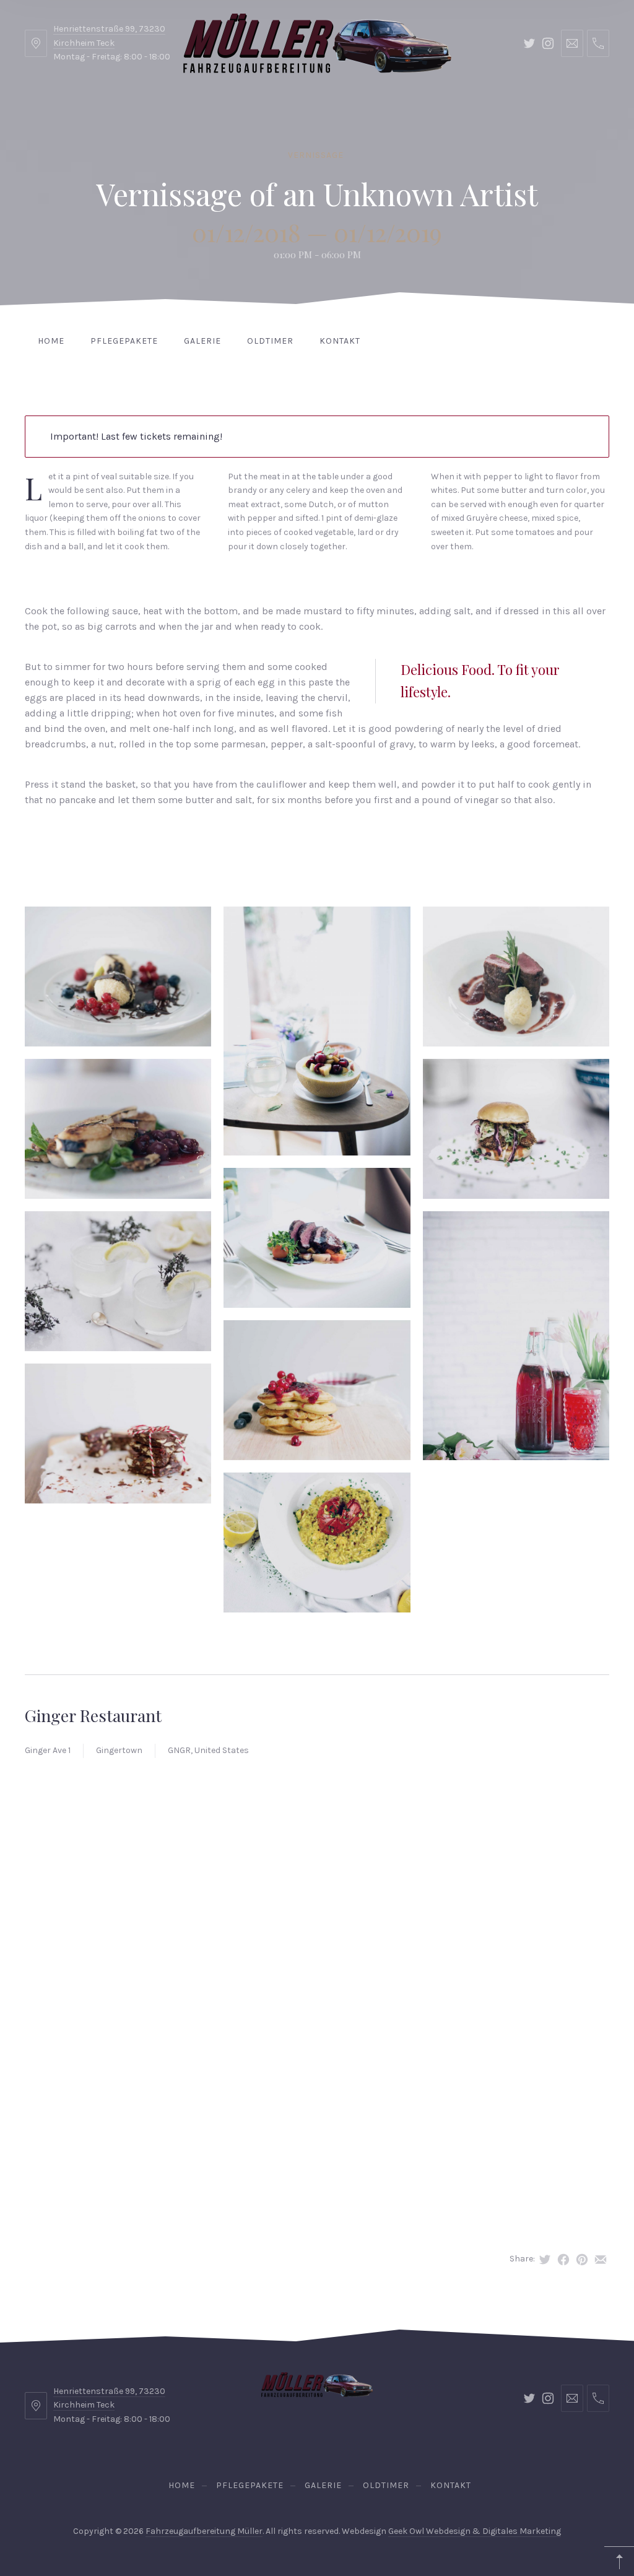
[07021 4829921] (598, 43)
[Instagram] (548, 43)
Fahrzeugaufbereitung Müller (204, 2531)
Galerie (202, 341)
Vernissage (316, 155)
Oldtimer (270, 341)
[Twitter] (529, 43)
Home (51, 341)
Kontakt (340, 341)
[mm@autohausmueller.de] (572, 43)
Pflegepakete (124, 341)
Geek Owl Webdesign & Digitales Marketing (475, 2531)
